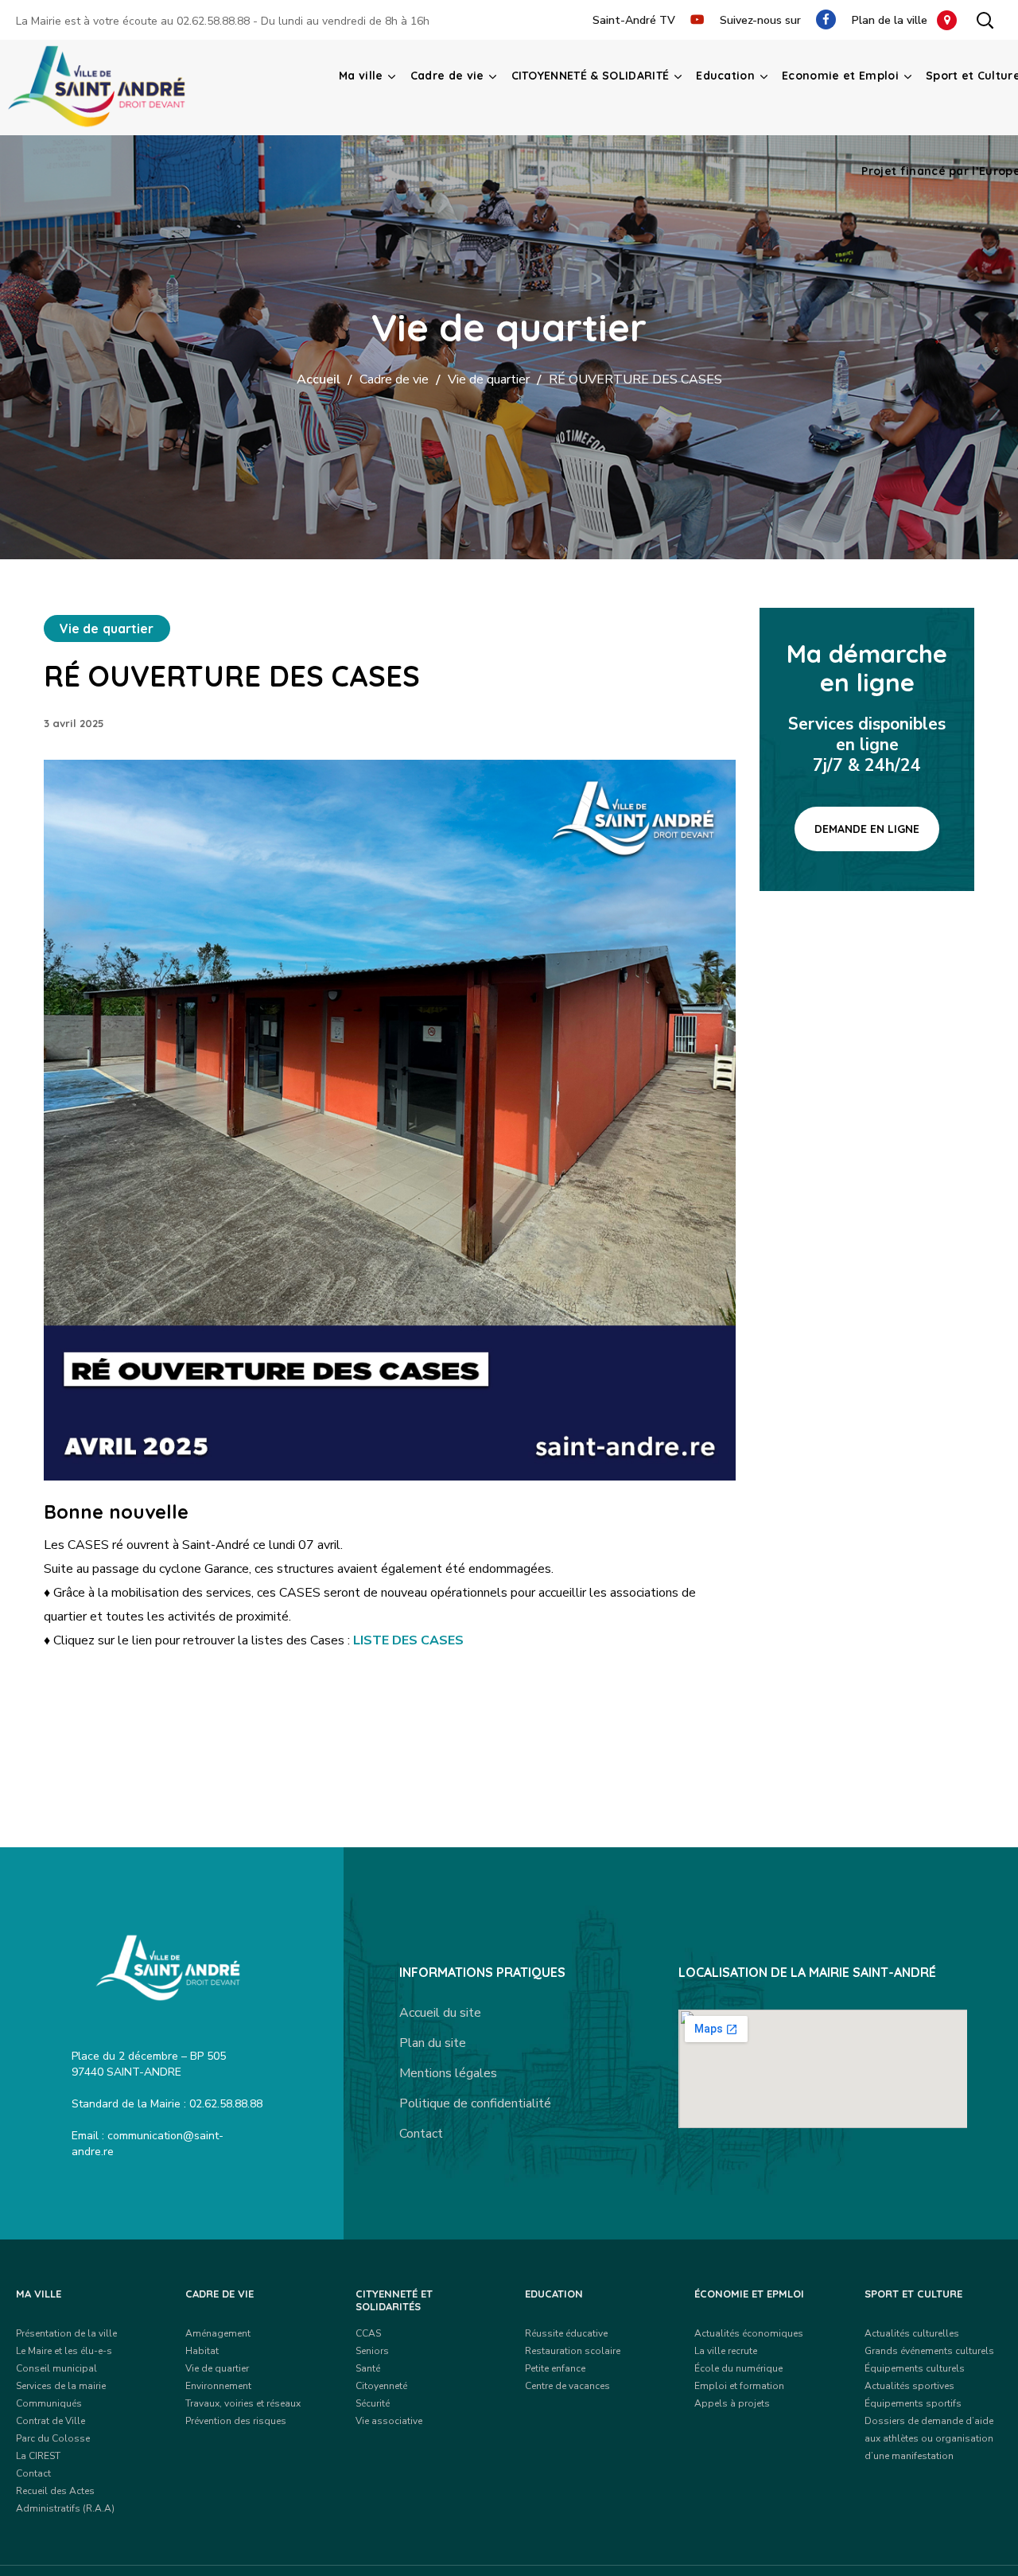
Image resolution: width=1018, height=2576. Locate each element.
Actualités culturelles (912, 2333)
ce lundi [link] (274, 1545)
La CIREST (38, 2456)
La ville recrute (726, 2351)
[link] (274, 1545)
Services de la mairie (61, 2386)
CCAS (368, 2333)
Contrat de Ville (51, 2421)
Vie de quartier (489, 379)
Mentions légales (448, 2073)
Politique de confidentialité (475, 2103)
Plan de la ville (894, 20)
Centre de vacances (567, 2386)
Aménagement (218, 2333)
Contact (421, 2134)
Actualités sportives (909, 2386)
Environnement (218, 2386)
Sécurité (373, 2403)
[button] (985, 20)
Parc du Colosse (53, 2438)
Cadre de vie (394, 379)
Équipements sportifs (913, 2403)
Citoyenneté (381, 2386)
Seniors (372, 2351)
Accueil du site (440, 2013)
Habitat (202, 2351)
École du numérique (738, 2368)
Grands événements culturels (929, 2351)
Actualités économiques (749, 2333)
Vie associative (389, 2421)
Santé (368, 2368)
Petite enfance (555, 2368)
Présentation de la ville (66, 2333)
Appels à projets (732, 2403)
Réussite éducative (566, 2333)
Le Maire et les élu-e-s (64, 2351)
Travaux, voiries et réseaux (243, 2403)
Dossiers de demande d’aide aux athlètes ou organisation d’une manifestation (929, 2438)
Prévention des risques (236, 2421)
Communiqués (49, 2403)
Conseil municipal (56, 2368)
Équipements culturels (915, 2368)
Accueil (319, 379)
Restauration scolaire (573, 2351)
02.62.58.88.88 (213, 21)
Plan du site (433, 2043)
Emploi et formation (739, 2386)
